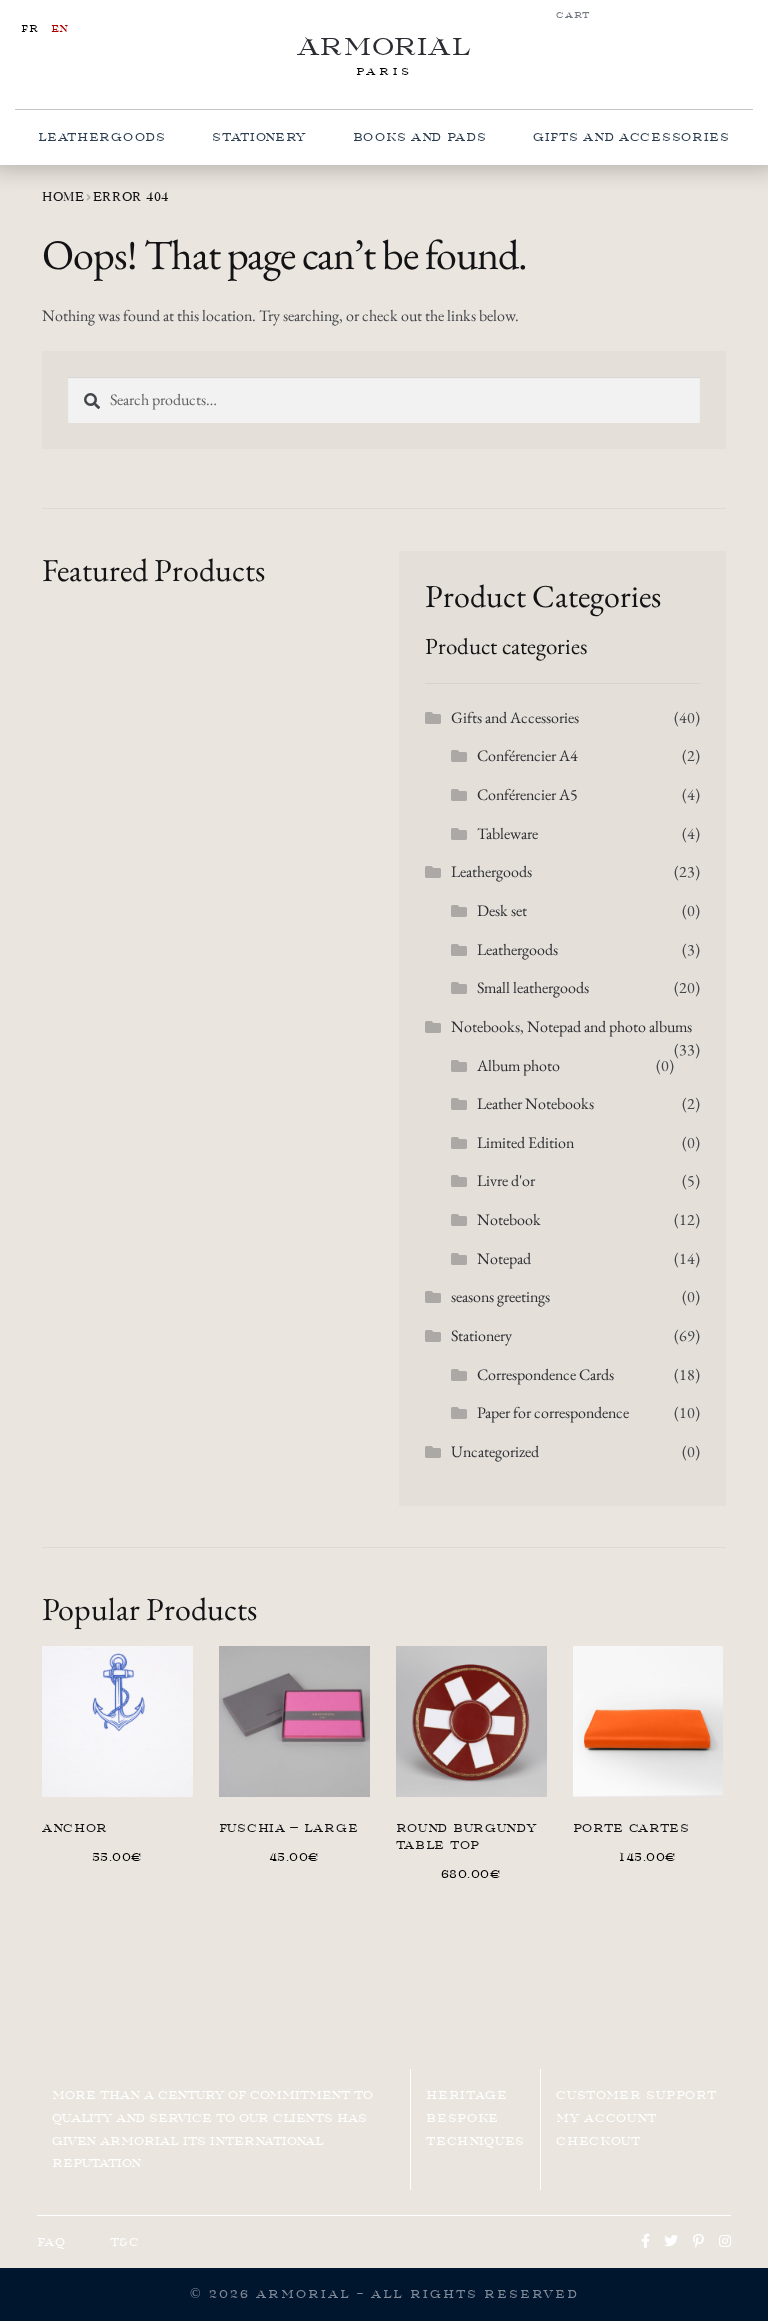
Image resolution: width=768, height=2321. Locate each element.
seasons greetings (500, 1296)
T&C (125, 2242)
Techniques (475, 2141)
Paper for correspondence (553, 1412)
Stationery (259, 137)
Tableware (507, 833)
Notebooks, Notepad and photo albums (571, 1026)
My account (606, 2118)
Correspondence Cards (545, 1374)
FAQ (51, 2242)
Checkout (598, 2141)
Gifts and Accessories (631, 137)
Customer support (636, 2095)
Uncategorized (495, 1451)
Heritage (467, 2095)
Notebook (509, 1219)
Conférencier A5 (527, 794)
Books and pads (420, 137)
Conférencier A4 (527, 755)
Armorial (384, 46)
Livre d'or (506, 1180)
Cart (573, 15)
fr (29, 28)
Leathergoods (101, 137)
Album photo (518, 1065)
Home (63, 196)
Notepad (504, 1258)
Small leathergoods (533, 987)
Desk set (502, 910)
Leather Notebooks (535, 1103)
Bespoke (462, 2118)
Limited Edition (525, 1142)
